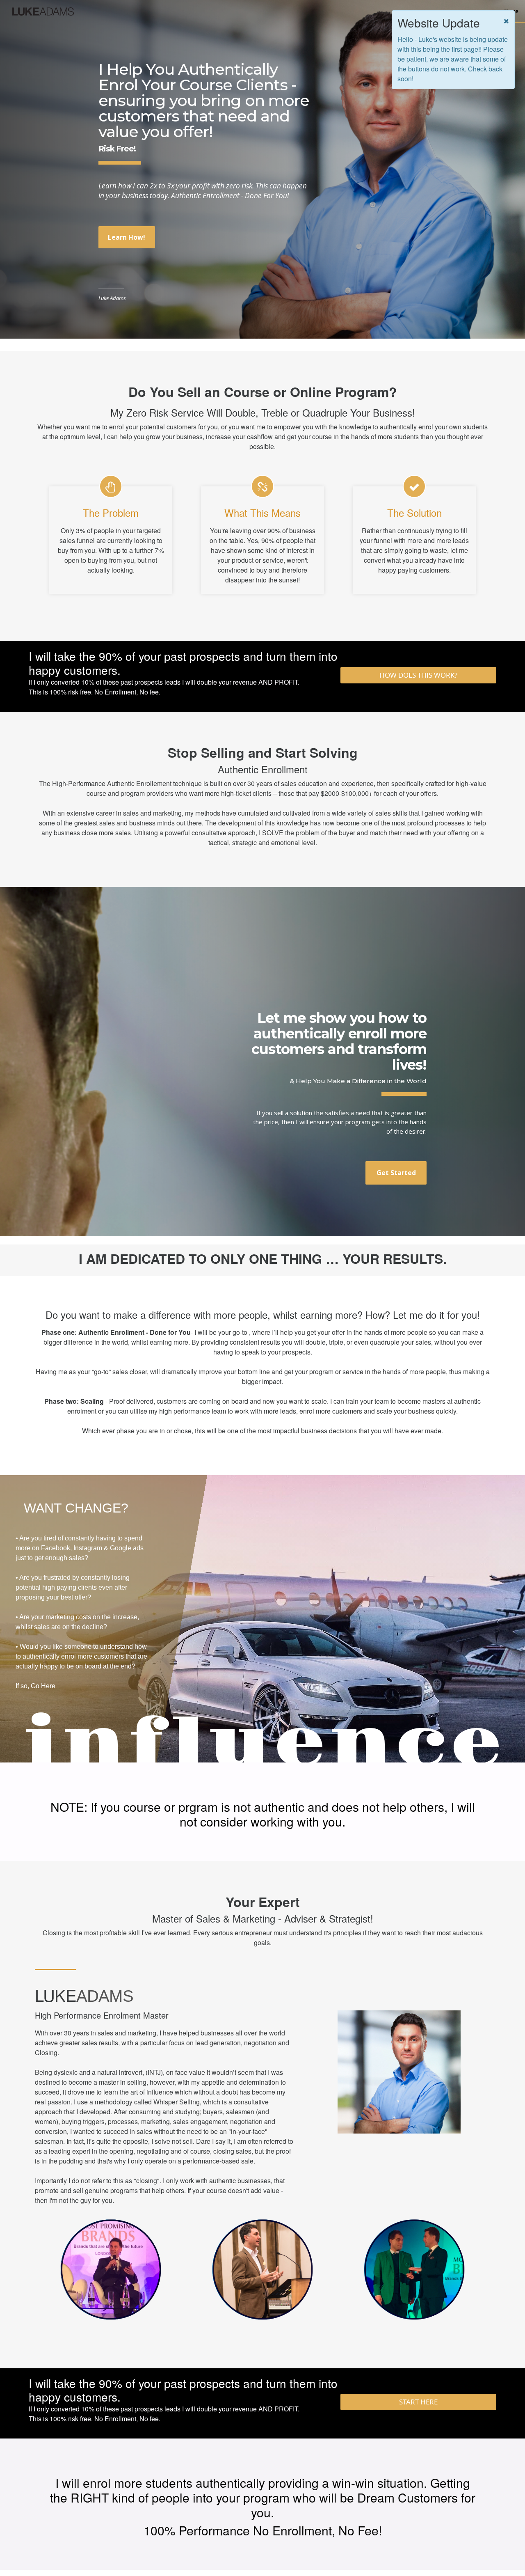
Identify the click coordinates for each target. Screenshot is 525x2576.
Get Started (396, 1173)
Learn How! (127, 237)
